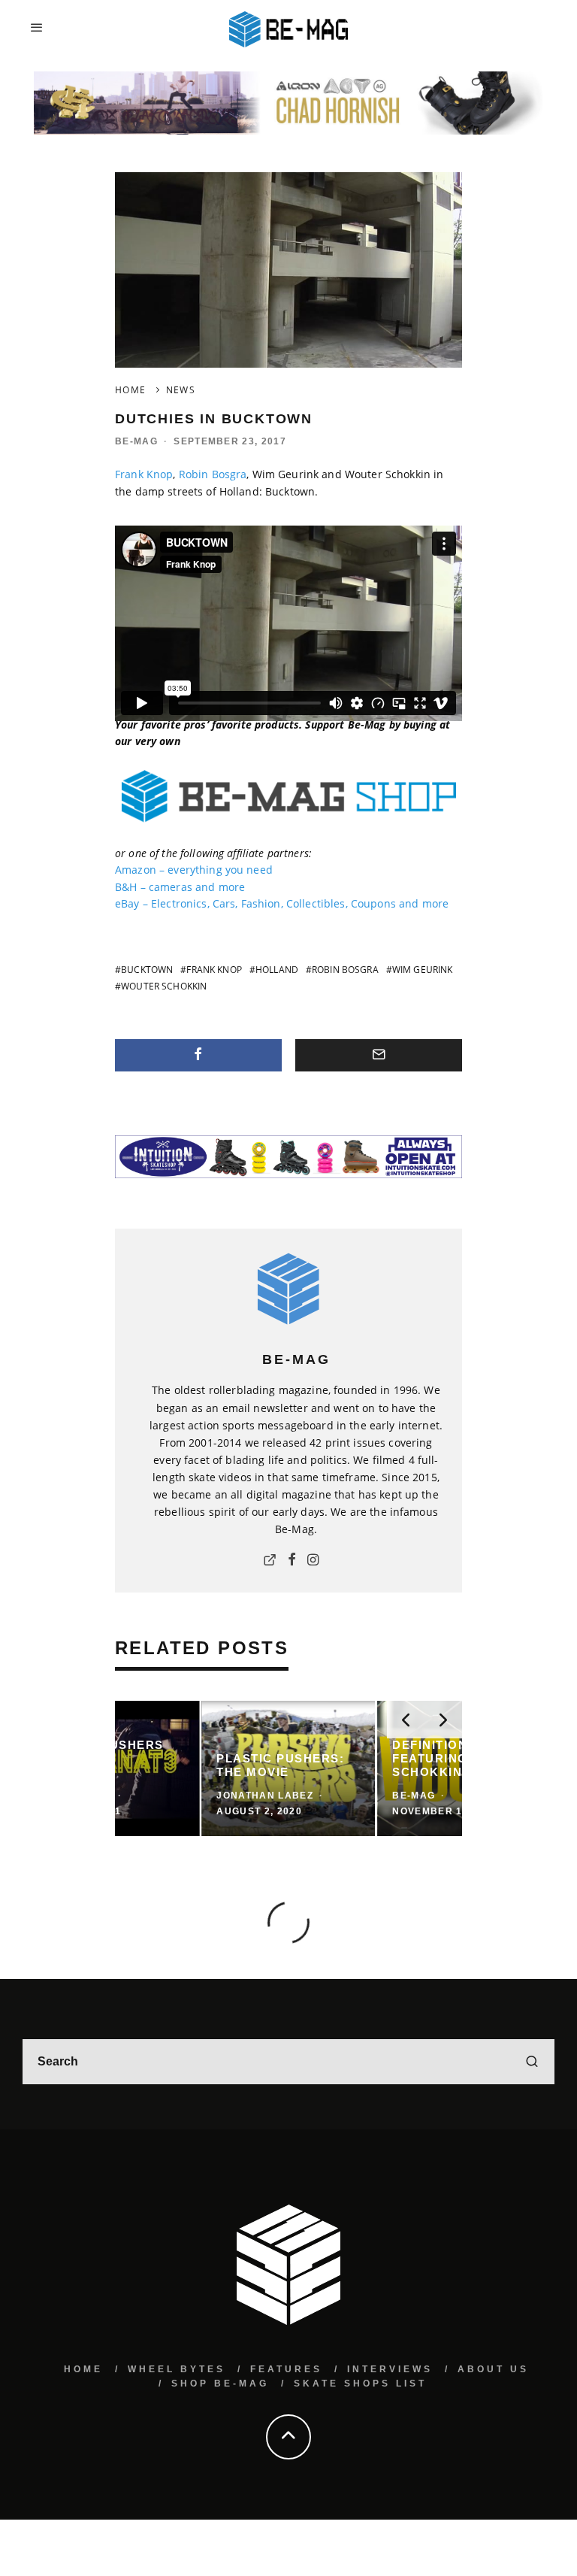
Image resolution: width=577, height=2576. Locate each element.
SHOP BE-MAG (220, 2384)
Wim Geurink (423, 970)
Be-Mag (136, 441)
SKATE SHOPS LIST (360, 2384)
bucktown (147, 970)
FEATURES (286, 2369)
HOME (83, 2369)
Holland (277, 970)
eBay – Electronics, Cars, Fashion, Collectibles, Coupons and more (282, 903)
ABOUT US (493, 2369)
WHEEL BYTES (177, 2369)
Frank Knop (144, 474)
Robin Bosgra (213, 474)
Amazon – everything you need (194, 870)
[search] (532, 2062)
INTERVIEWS (390, 2369)
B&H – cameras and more (180, 887)
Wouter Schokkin (164, 986)
